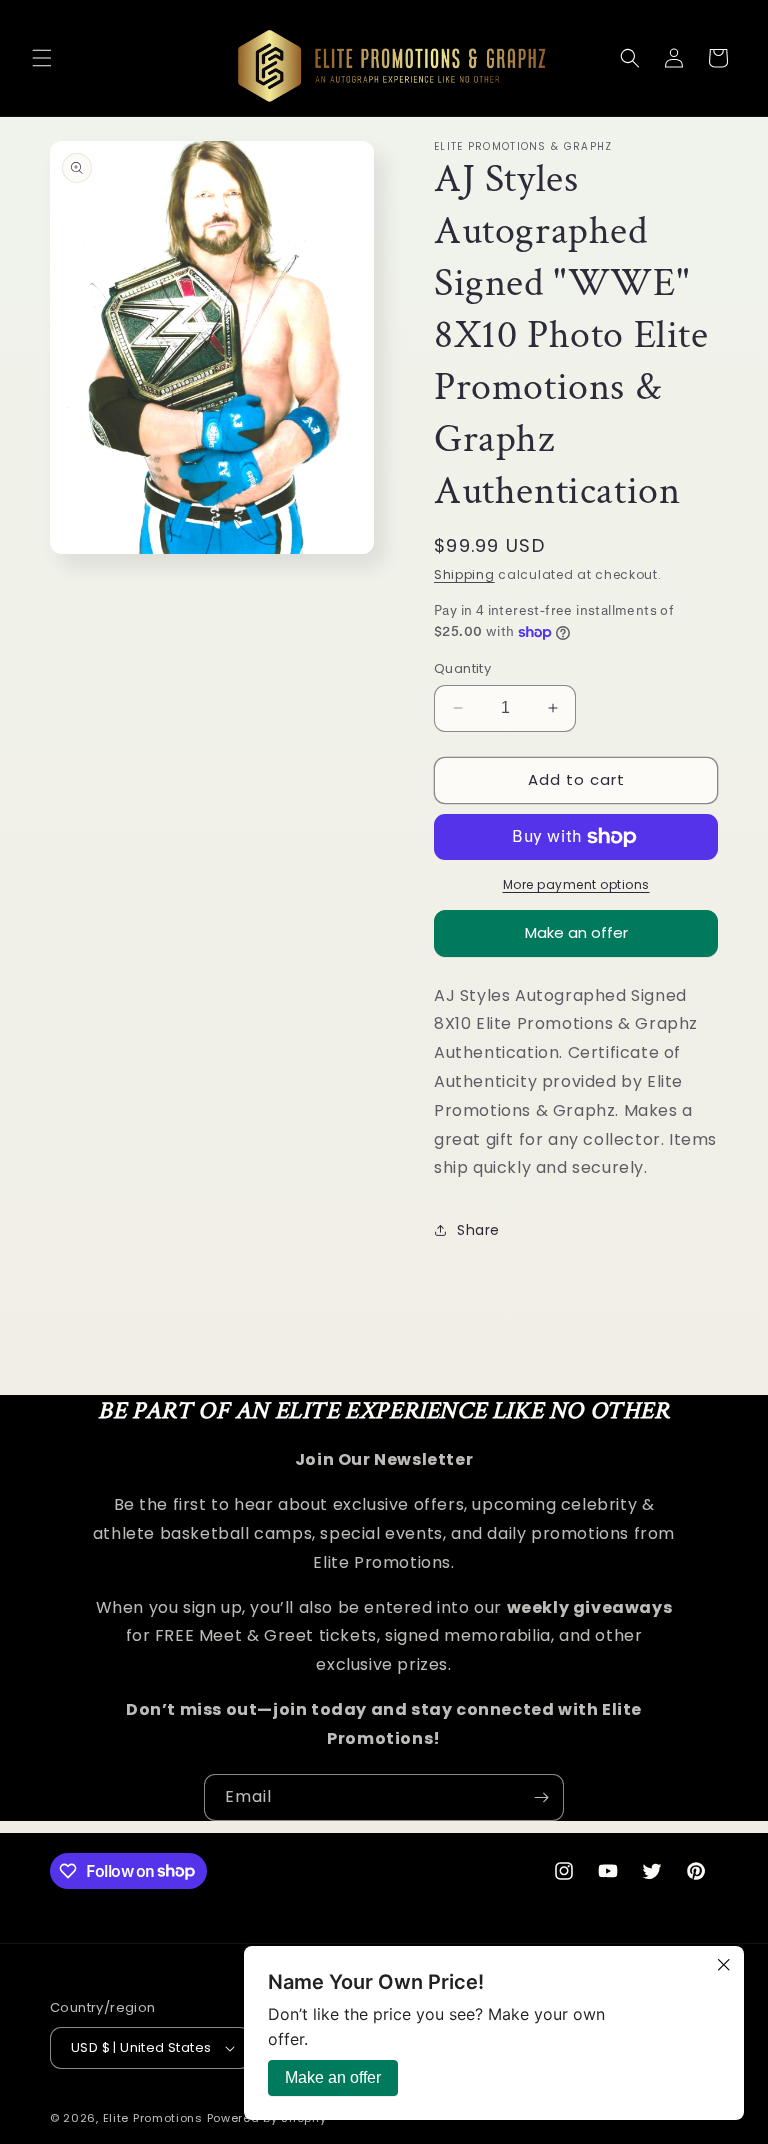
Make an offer (576, 939)
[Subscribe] (541, 1797)
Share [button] (478, 1230)
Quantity (462, 668)
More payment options (576, 884)
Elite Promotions (153, 2118)
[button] (42, 58)
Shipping (464, 574)
